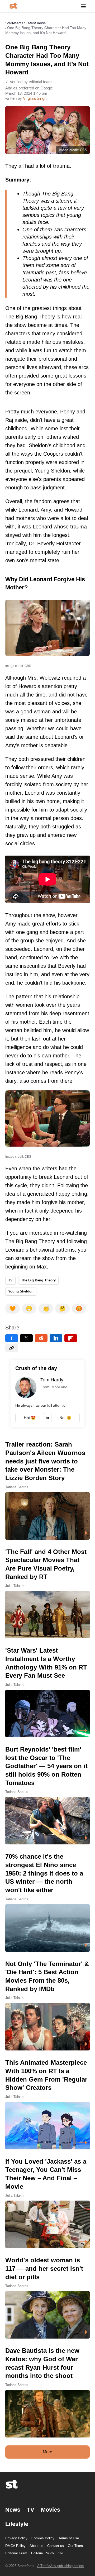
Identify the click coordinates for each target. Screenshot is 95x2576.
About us (36, 2546)
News (13, 2510)
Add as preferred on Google (29, 88)
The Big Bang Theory (38, 1280)
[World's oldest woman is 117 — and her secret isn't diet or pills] (47, 2297)
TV (10, 1280)
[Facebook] (12, 1338)
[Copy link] (12, 1348)
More (47, 2452)
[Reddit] (41, 1338)
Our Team (75, 2546)
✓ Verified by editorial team (28, 82)
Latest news (36, 23)
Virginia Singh (35, 98)
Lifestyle (17, 2524)
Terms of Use (69, 2538)
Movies (51, 2510)
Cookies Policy (43, 2538)
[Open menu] (83, 6)
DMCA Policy (15, 2546)
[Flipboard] (71, 1338)
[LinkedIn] (56, 1338)
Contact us (56, 2546)
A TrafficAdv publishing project (61, 2566)
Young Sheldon (21, 1291)
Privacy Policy (16, 2538)
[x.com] (26, 1338)
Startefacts (14, 23)
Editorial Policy (43, 2553)
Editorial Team (16, 2553)
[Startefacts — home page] (13, 6)
